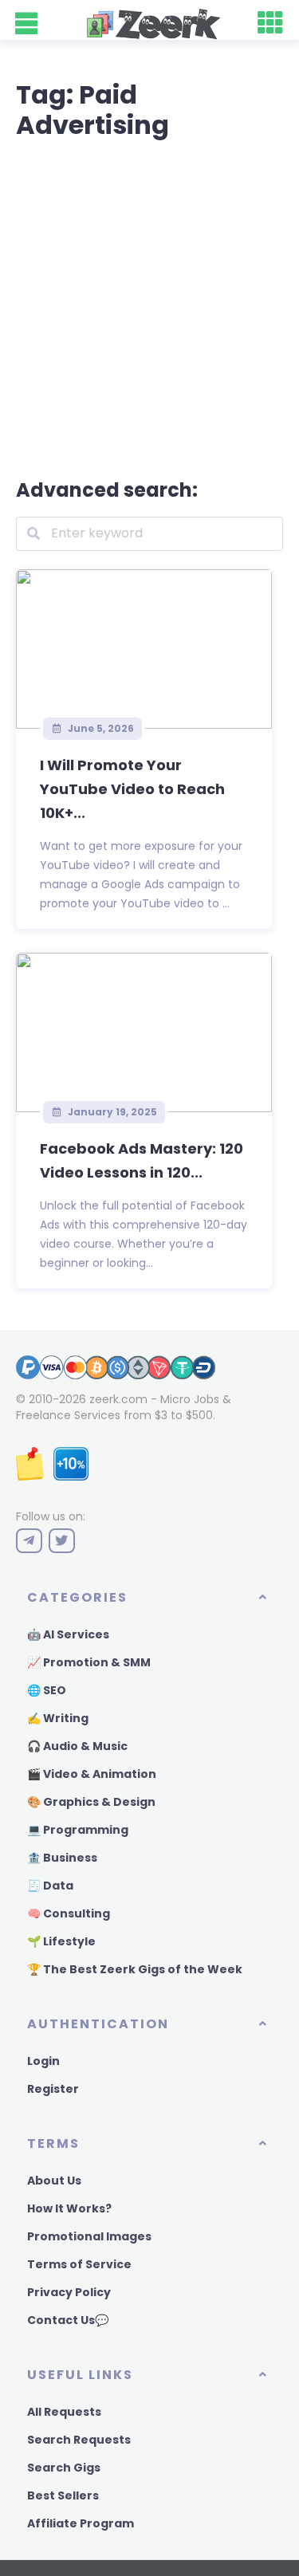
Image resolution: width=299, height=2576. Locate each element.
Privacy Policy (69, 2292)
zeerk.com (118, 1399)
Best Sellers (63, 2495)
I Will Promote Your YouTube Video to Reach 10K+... (132, 789)
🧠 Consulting (69, 1913)
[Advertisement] (149, 306)
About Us (54, 2181)
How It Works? (69, 2208)
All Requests (64, 2412)
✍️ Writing (58, 1718)
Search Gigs (64, 2468)
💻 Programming (78, 1830)
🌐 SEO (47, 1690)
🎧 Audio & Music (77, 1746)
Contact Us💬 (68, 2320)
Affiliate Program (81, 2523)
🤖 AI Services (68, 1634)
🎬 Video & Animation (92, 1774)
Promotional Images (89, 2236)
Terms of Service (79, 2264)
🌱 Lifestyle (61, 1941)
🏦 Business (62, 1858)
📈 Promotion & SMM (89, 1662)
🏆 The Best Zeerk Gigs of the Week (135, 1969)
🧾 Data (50, 1886)
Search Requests (79, 2440)
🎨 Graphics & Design (91, 1802)
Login (43, 2061)
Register (53, 2089)
